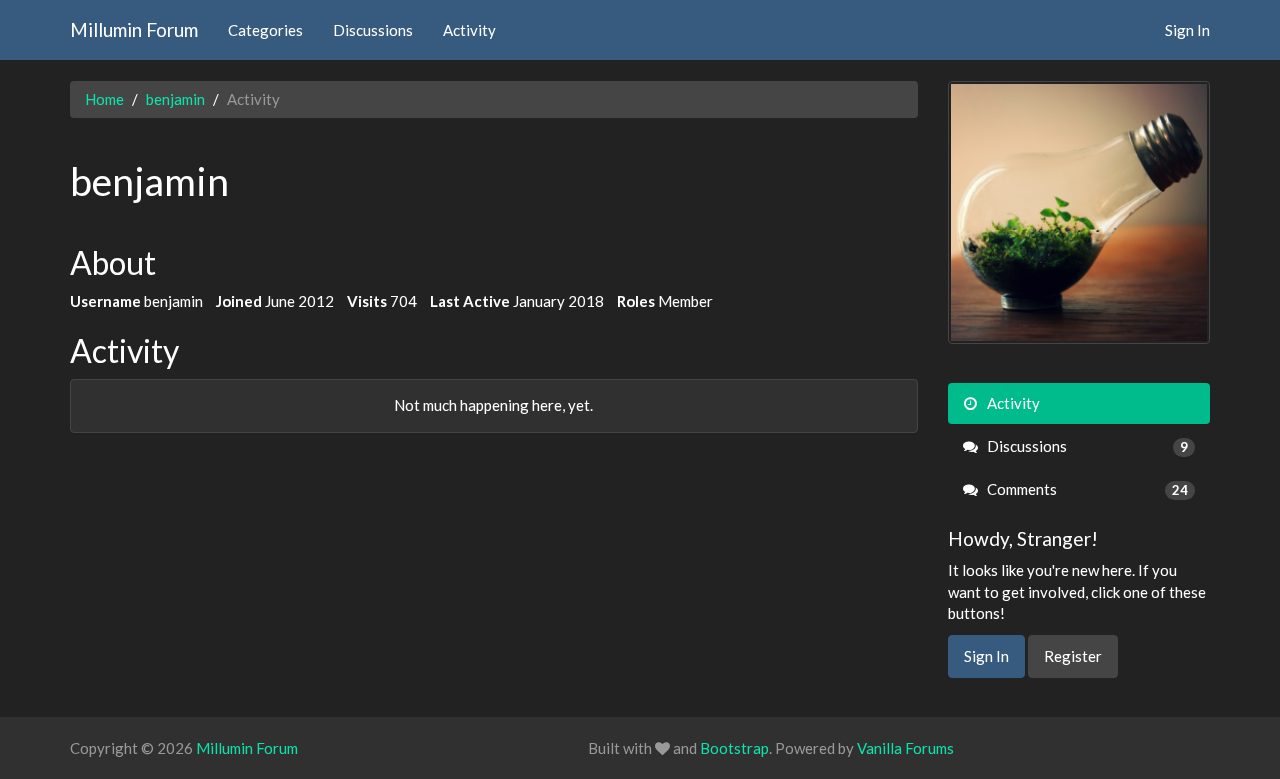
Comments (1086, 489)
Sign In (1187, 30)
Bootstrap (734, 748)
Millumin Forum (134, 29)
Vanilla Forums (905, 748)
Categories (265, 30)
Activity (469, 30)
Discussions (373, 30)
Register (1073, 656)
